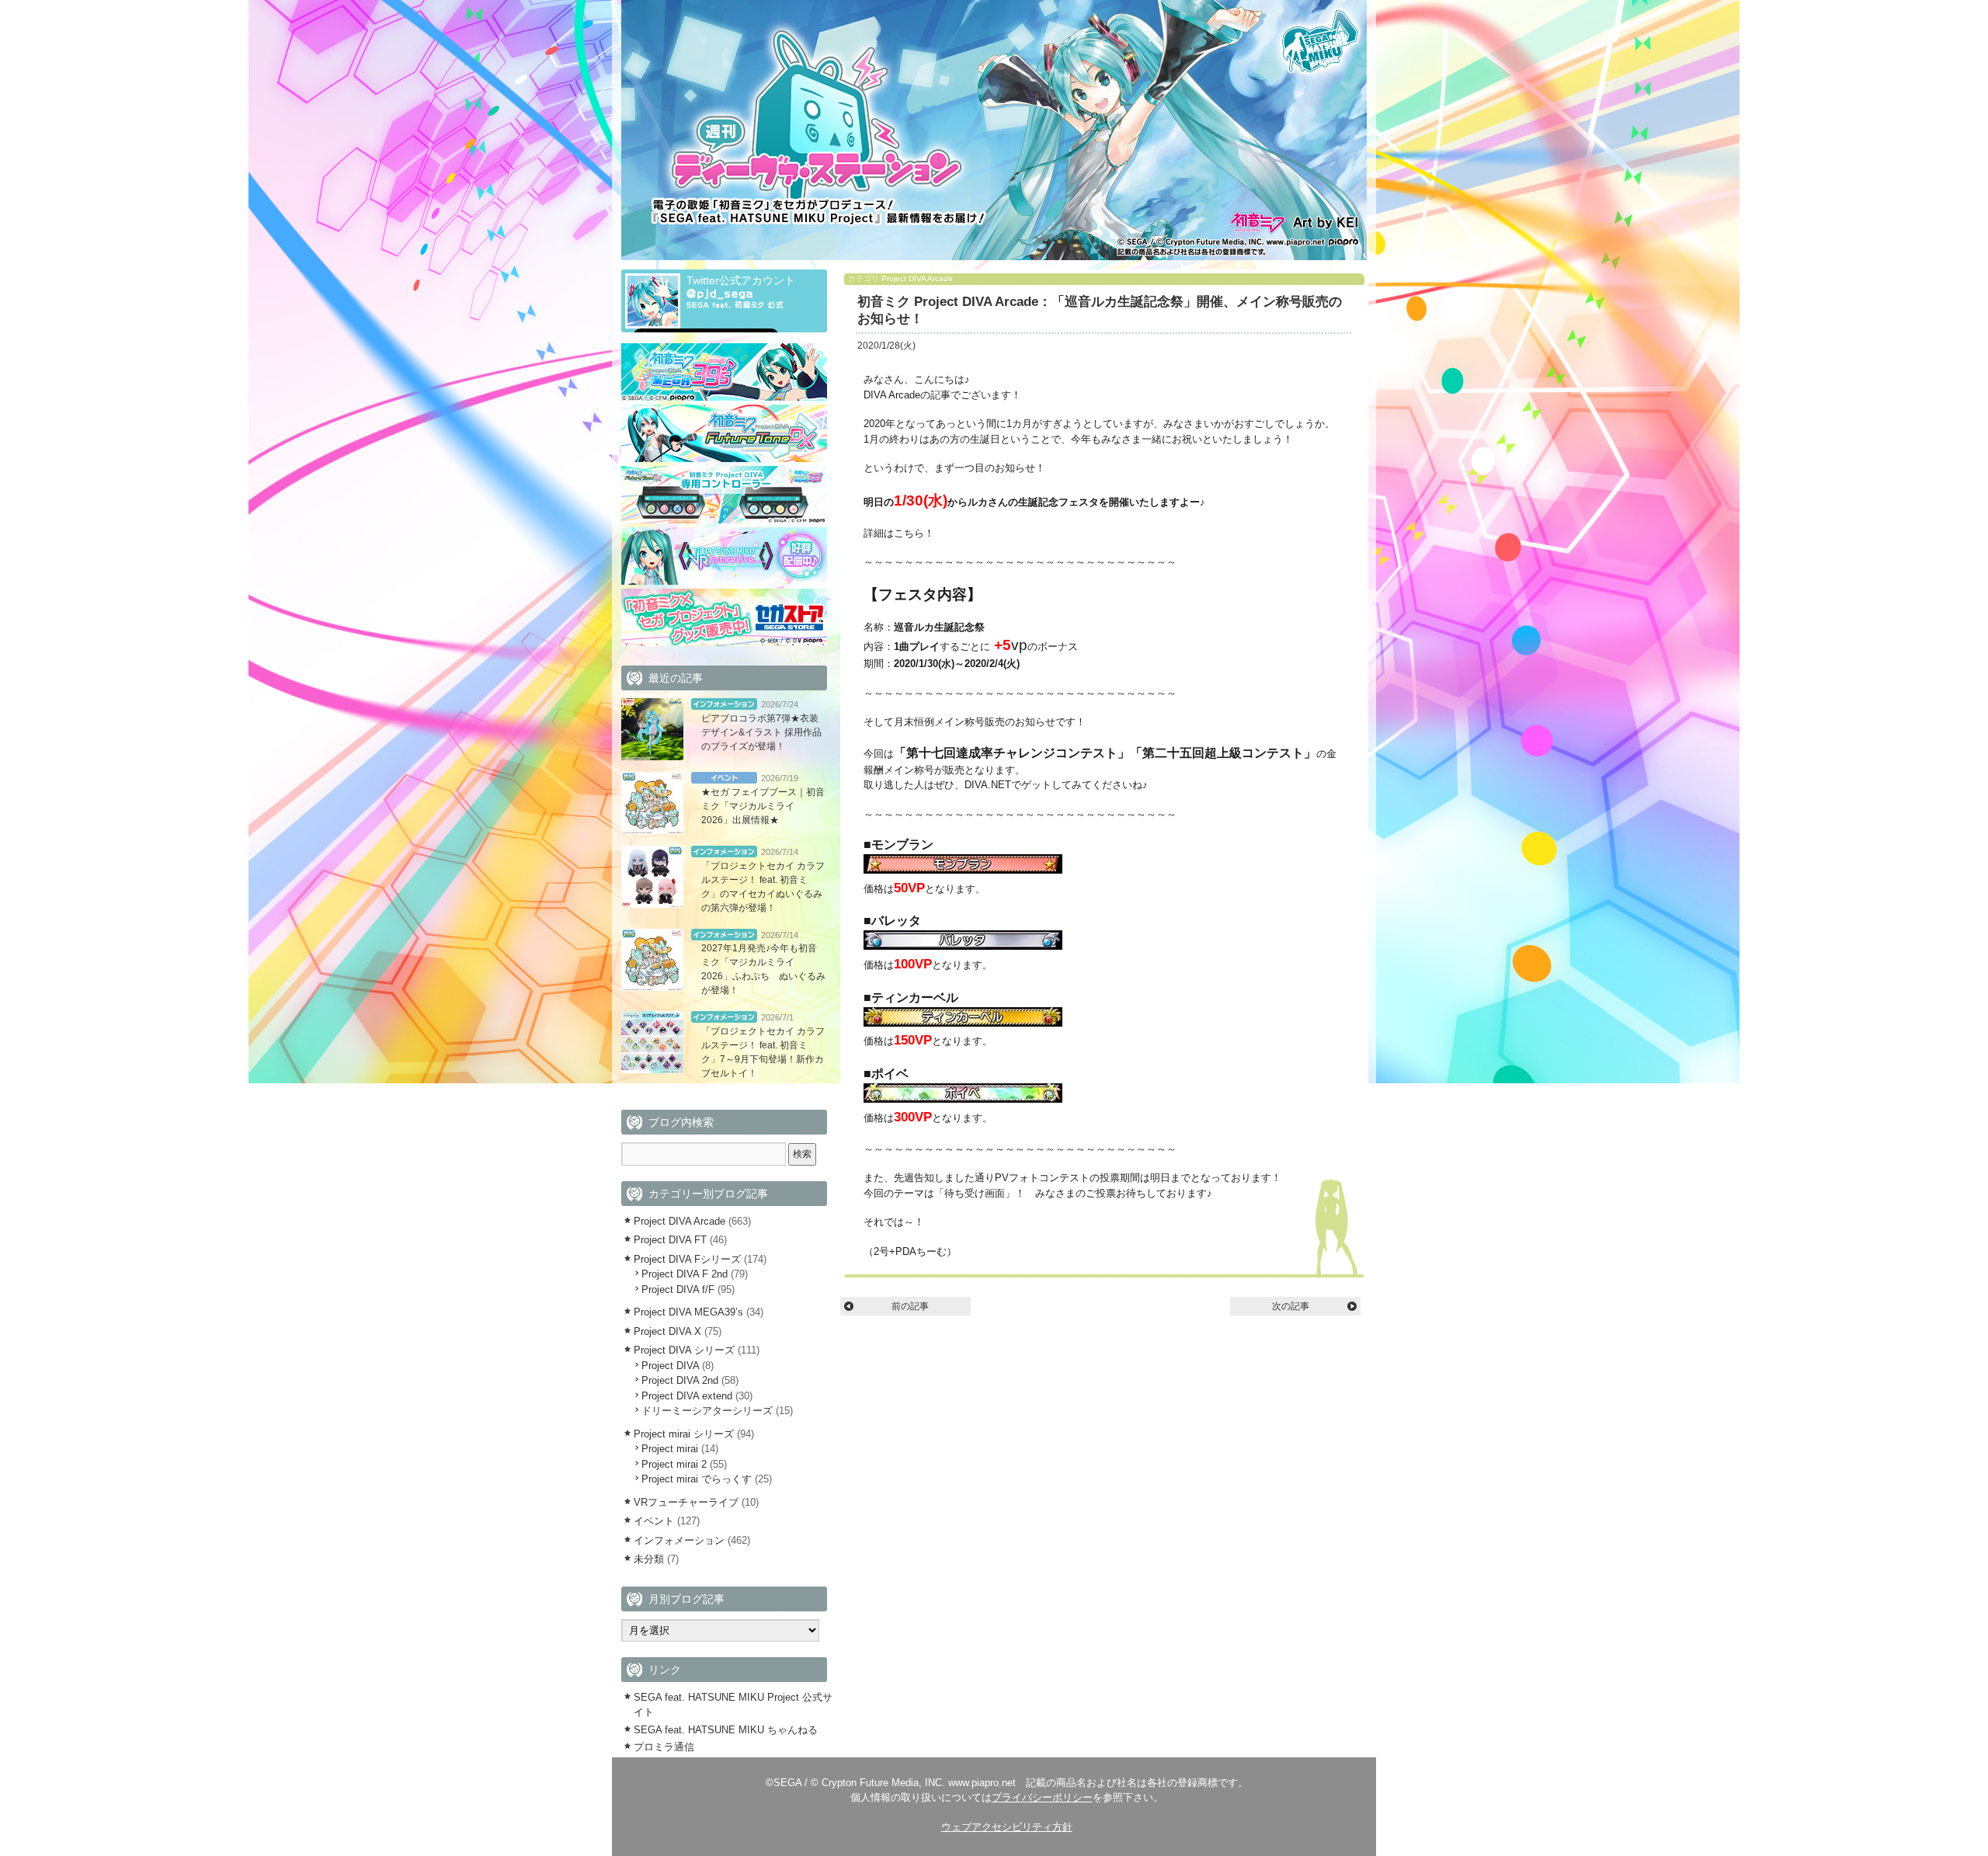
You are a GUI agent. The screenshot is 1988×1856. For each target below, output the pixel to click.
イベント (724, 778)
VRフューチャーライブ (686, 1502)
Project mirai (670, 1449)
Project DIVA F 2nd (685, 1274)
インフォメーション (724, 704)
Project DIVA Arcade (917, 278)
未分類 (649, 1559)
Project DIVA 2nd (680, 1380)
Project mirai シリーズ (684, 1434)
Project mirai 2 (674, 1464)
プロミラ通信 (664, 1747)
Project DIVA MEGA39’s (688, 1312)
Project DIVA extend (687, 1396)
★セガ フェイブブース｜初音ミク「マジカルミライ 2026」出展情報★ (763, 806)
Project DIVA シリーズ (684, 1350)
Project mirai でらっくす (697, 1479)
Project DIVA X (667, 1331)
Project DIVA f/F (678, 1289)
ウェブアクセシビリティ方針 (1007, 1827)
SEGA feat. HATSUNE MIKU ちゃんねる (726, 1730)
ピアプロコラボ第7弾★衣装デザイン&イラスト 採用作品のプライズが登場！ (761, 732)
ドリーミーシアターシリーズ (707, 1411)
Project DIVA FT (670, 1240)
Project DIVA (670, 1366)
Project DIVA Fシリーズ (687, 1259)
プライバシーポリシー (1042, 1797)
